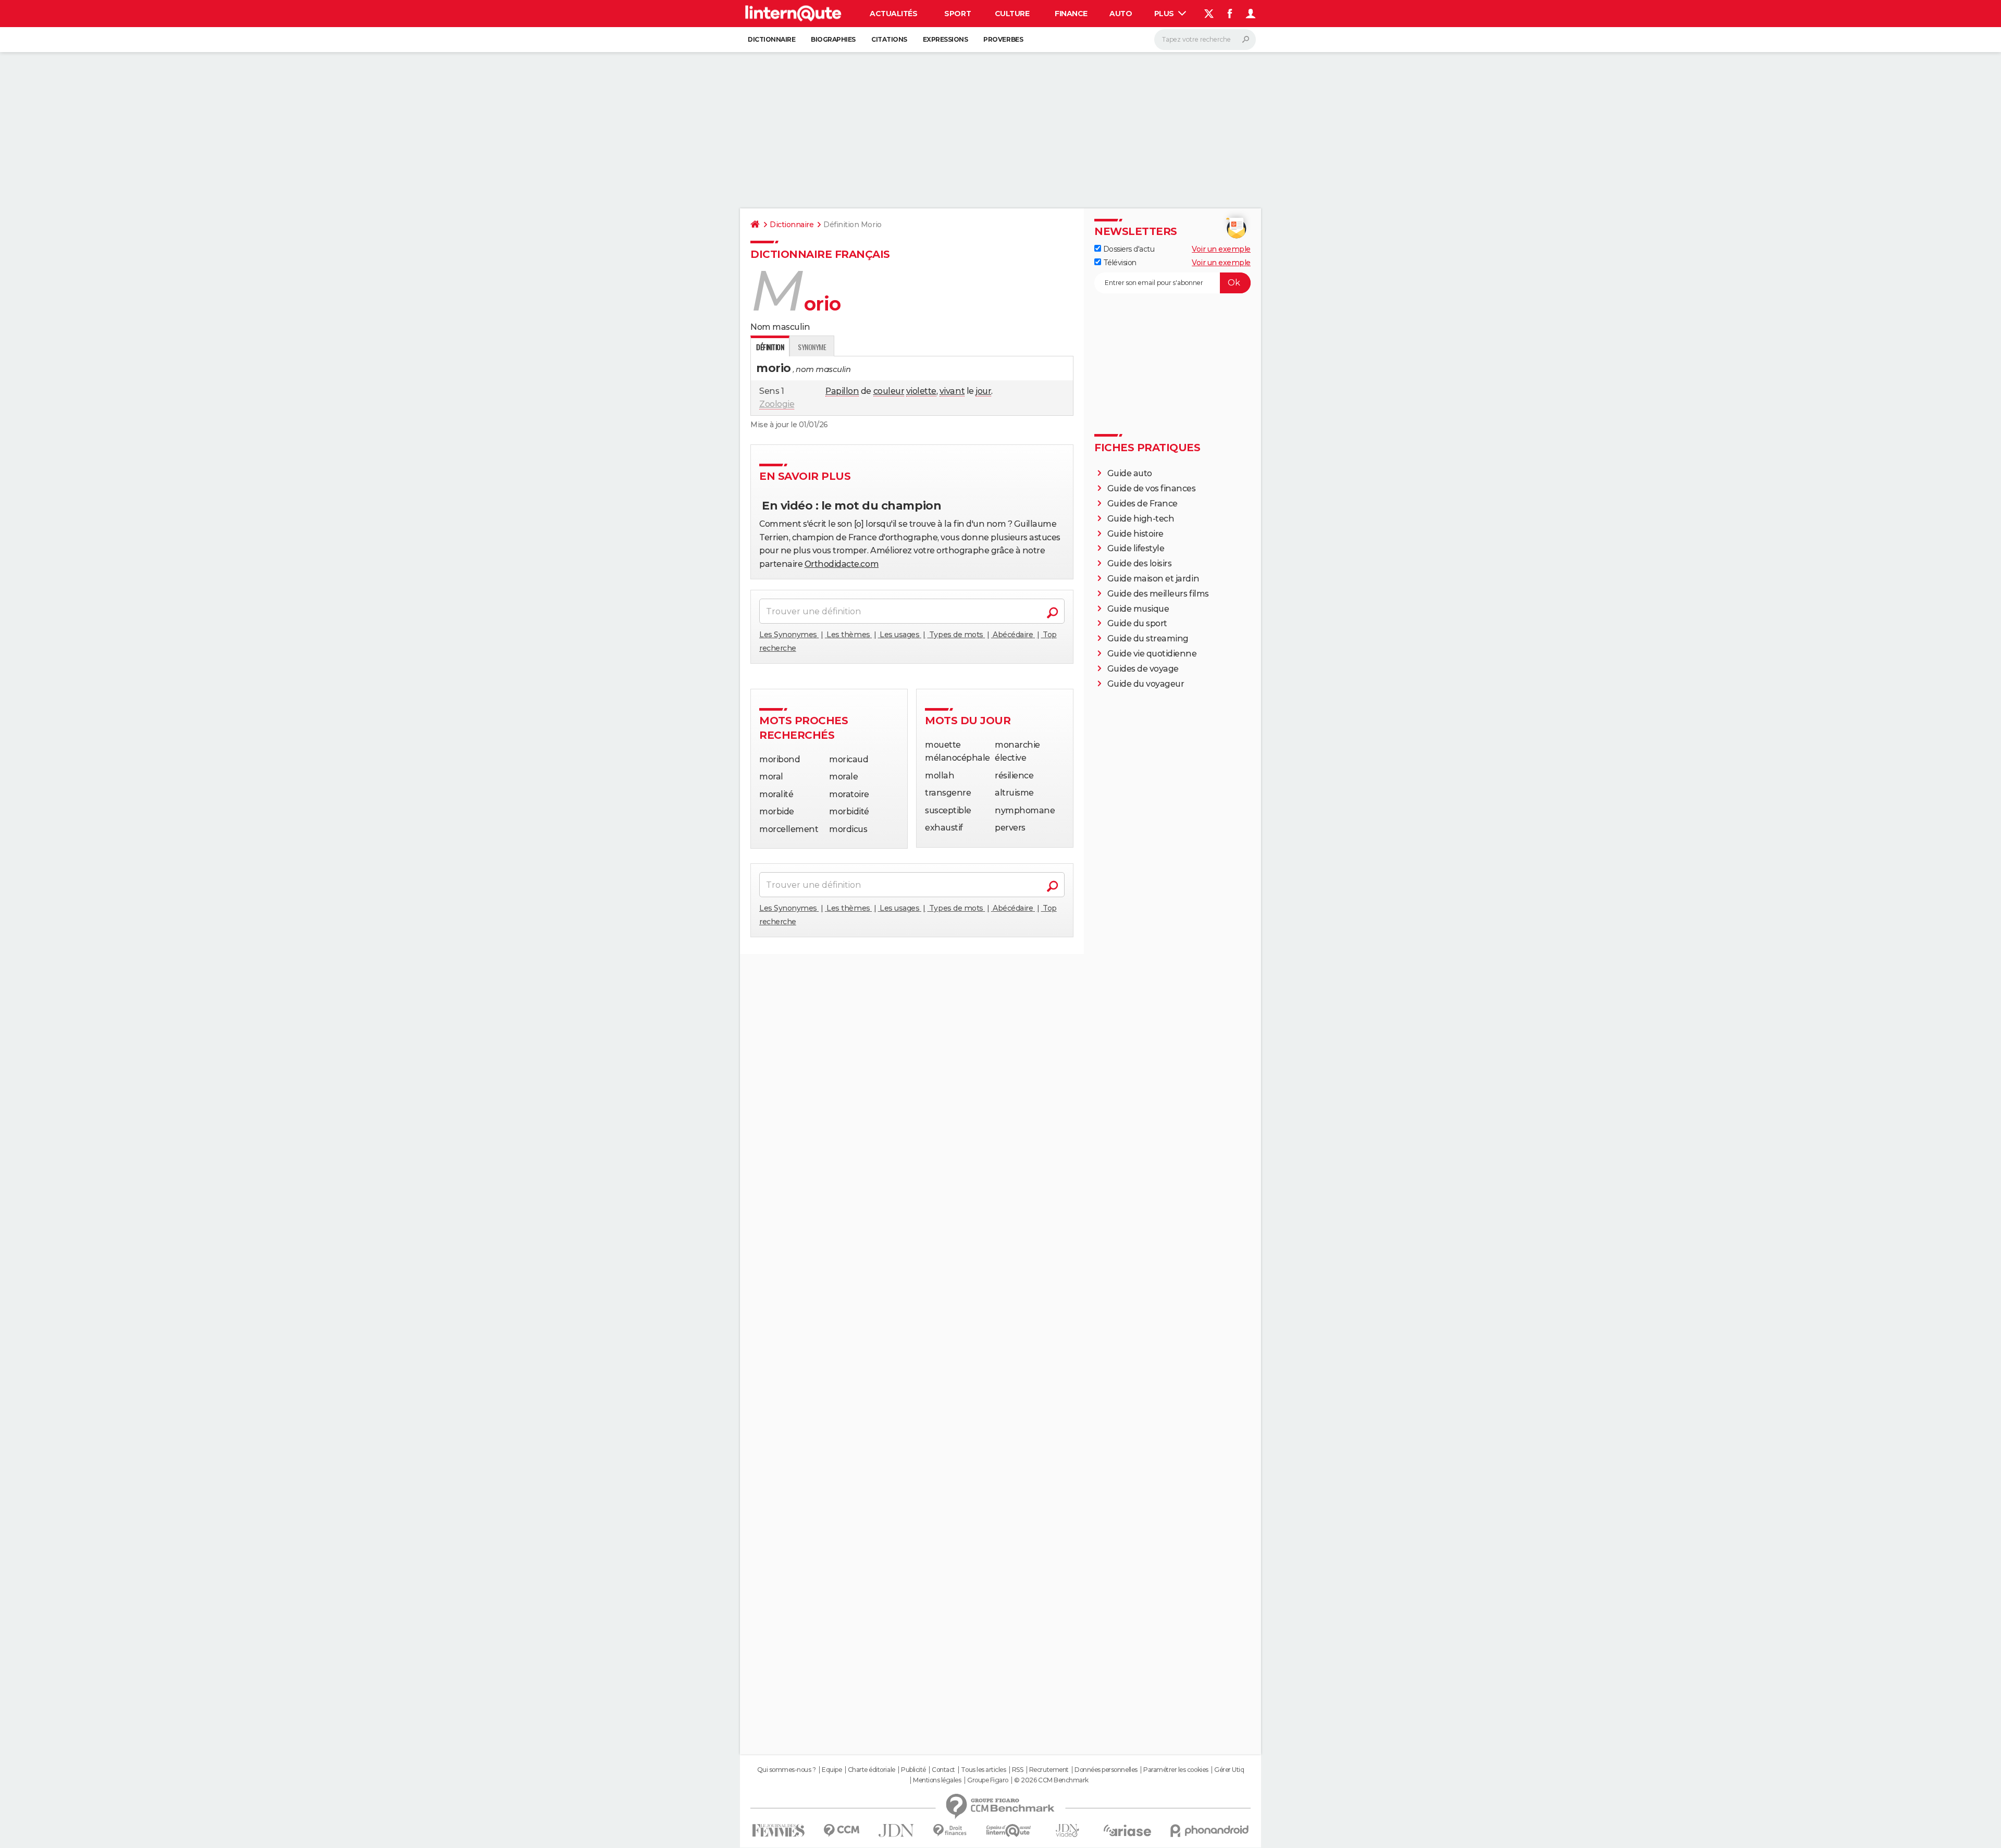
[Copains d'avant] (1009, 1831)
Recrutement (1049, 1770)
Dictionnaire (771, 39)
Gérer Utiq (1229, 1770)
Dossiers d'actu (1128, 249)
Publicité (913, 1770)
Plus (1165, 14)
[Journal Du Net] (897, 1831)
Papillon (842, 391)
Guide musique (1138, 609)
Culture (1012, 14)
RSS (1018, 1770)
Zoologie (777, 404)
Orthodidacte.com (842, 564)
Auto (1121, 14)
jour (983, 391)
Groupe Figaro (988, 1780)
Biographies (833, 39)
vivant (952, 391)
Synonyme (812, 347)
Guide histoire (1135, 534)
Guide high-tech (1141, 519)
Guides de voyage (1143, 669)
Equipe (832, 1770)
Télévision (1119, 263)
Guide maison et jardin (1153, 579)
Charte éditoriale (872, 1770)
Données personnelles (1106, 1770)
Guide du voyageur (1146, 684)
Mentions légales (937, 1780)
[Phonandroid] (1210, 1831)
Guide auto (1130, 473)
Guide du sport (1137, 623)
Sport (958, 14)
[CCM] (841, 1831)
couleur (889, 391)
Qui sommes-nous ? (787, 1770)
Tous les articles (983, 1770)
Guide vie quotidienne (1152, 654)
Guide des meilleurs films (1158, 594)
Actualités (893, 14)
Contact (943, 1770)
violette (921, 391)
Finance (1071, 14)
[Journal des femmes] (778, 1831)
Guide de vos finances (1152, 488)
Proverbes (1003, 39)
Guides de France (1142, 504)
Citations (889, 39)
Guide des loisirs (1140, 563)
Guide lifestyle (1136, 548)
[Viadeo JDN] (1067, 1831)
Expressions (946, 39)
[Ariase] (1128, 1830)
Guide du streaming (1148, 638)
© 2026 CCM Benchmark (1051, 1780)
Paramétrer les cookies (1176, 1770)
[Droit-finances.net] (950, 1831)
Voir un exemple (1221, 249)
